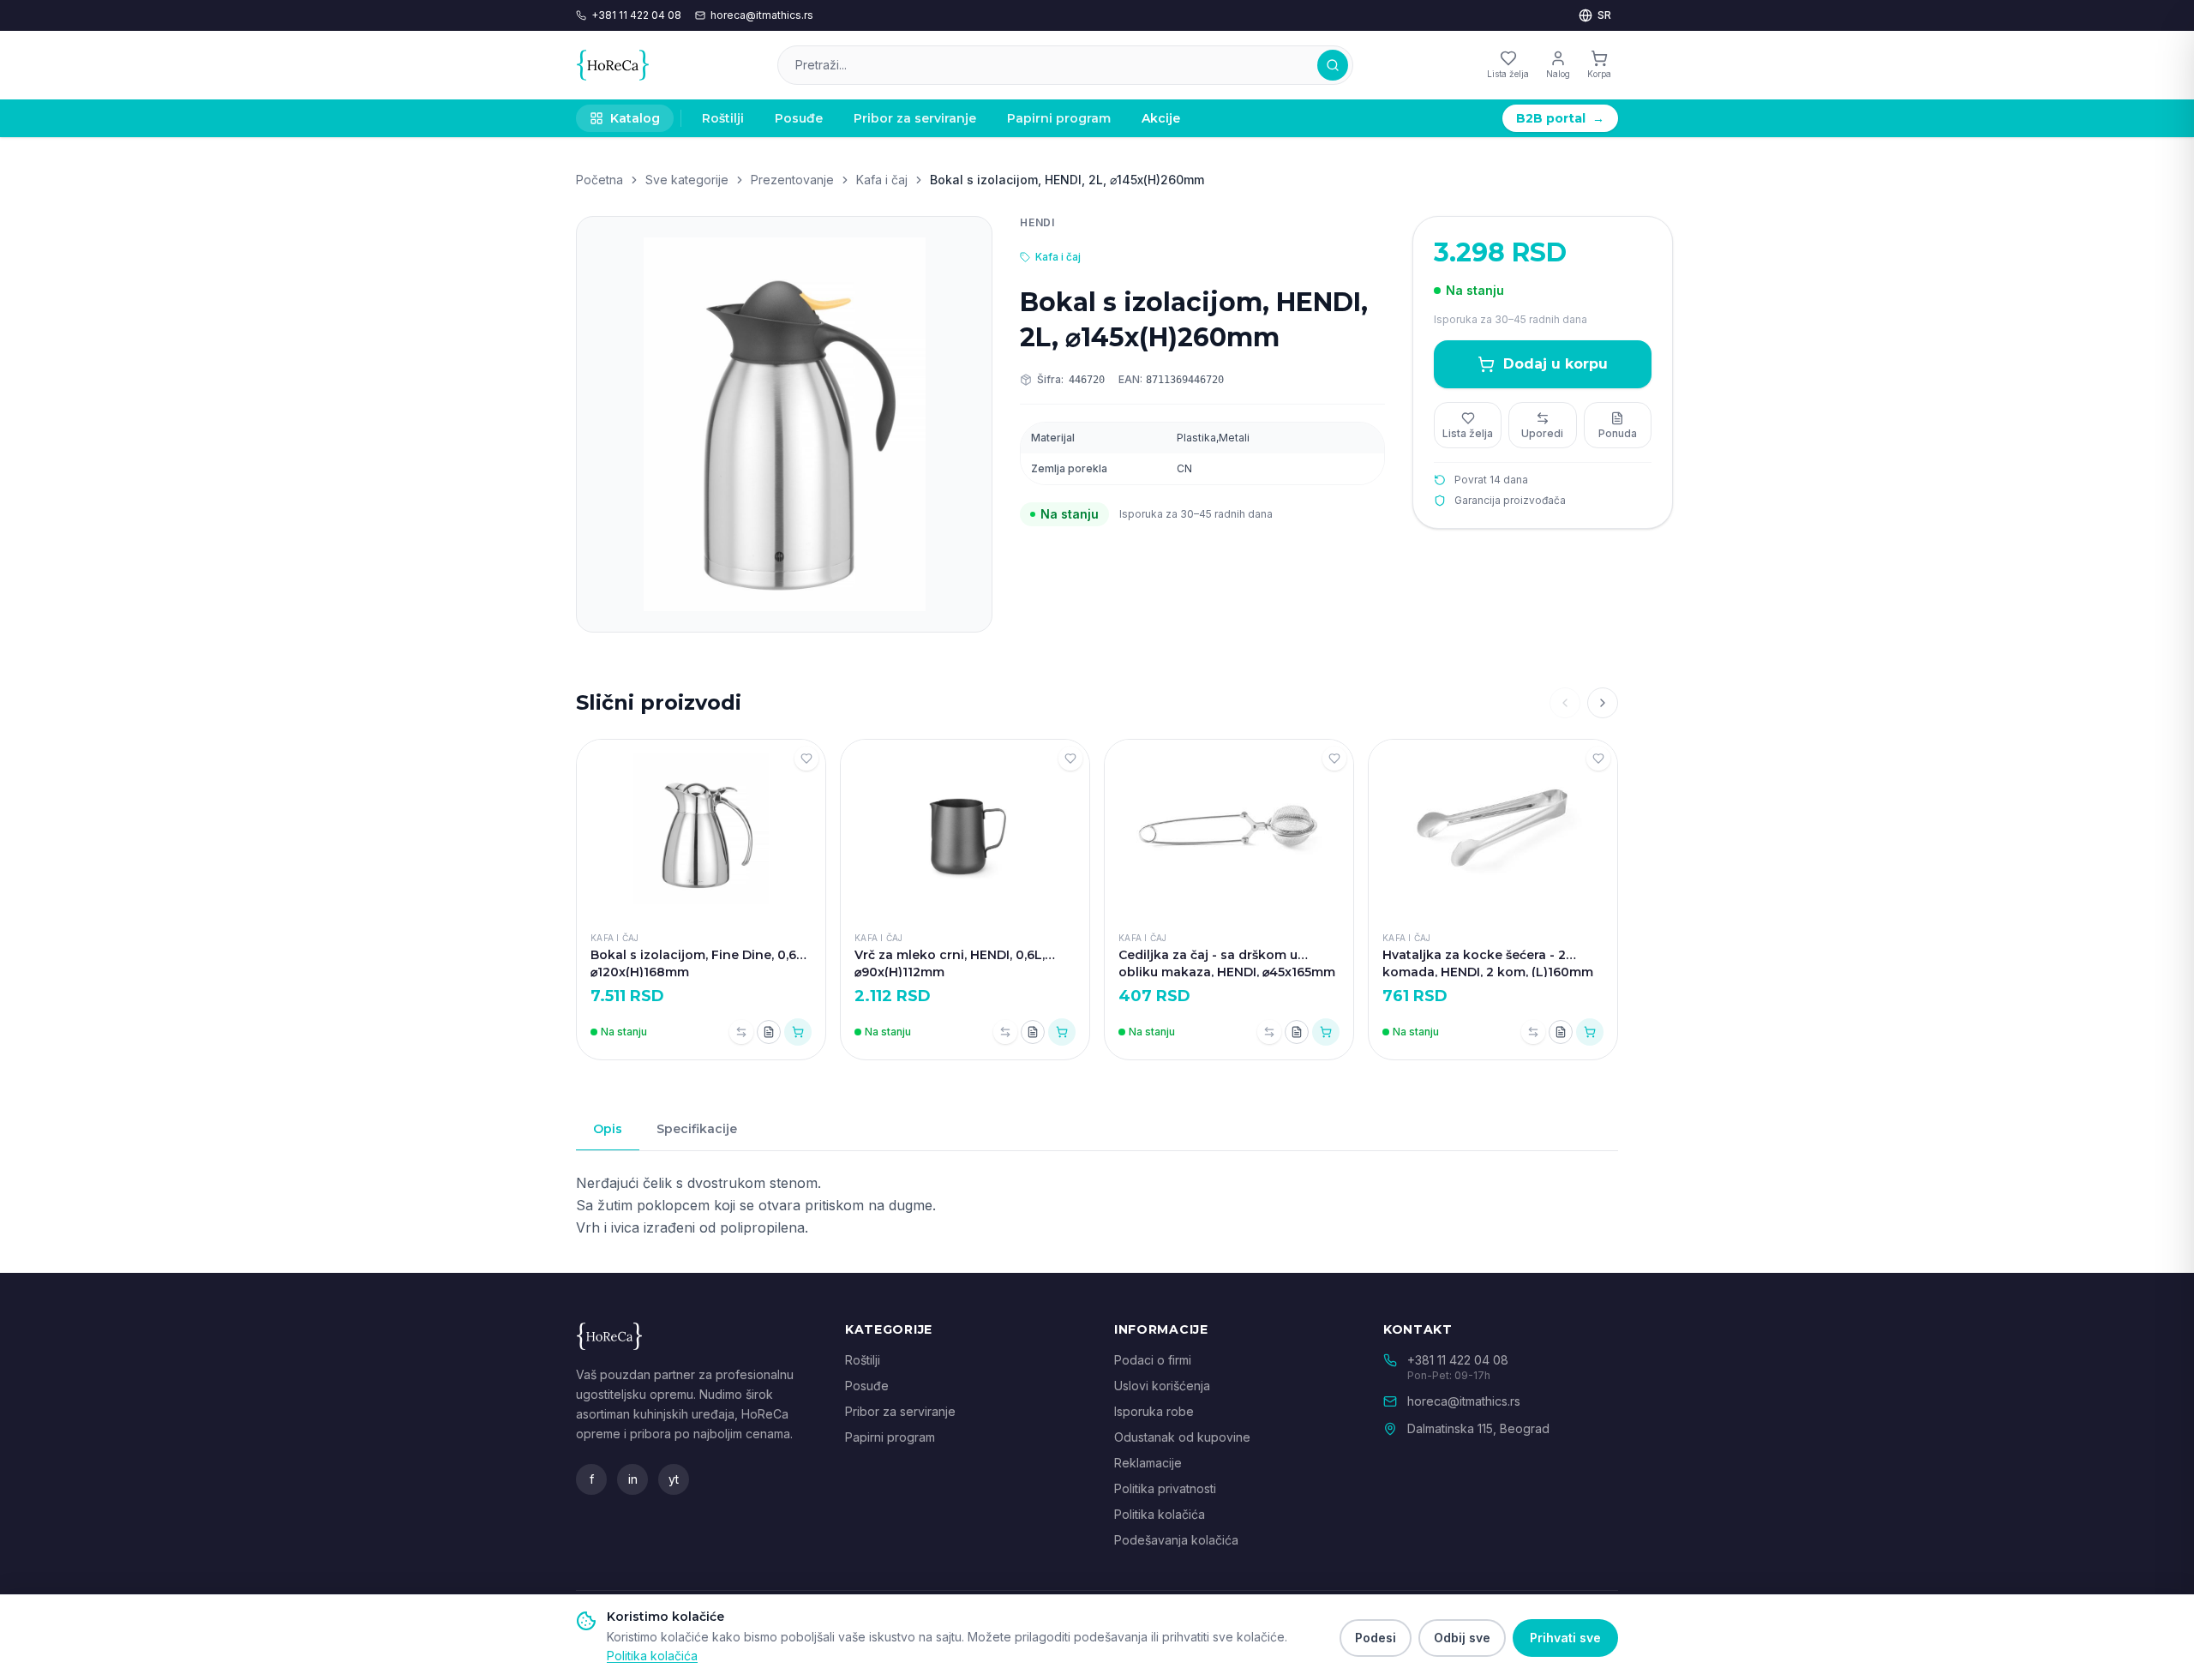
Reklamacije (1148, 1463)
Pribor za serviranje (915, 118)
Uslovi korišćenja (1162, 1386)
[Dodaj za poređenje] (741, 1032)
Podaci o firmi (1153, 1360)
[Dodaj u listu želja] (806, 759)
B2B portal (1560, 118)
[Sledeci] (1603, 703)
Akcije (1161, 118)
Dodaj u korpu (1556, 364)
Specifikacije (697, 1129)
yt (674, 1479)
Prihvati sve (1565, 1638)
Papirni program (1059, 118)
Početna (599, 180)
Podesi (1376, 1638)
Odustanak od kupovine (1182, 1437)
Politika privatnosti (1165, 1488)
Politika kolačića (1160, 1514)
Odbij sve (1462, 1638)
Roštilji (723, 118)
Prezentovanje (792, 180)
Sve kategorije (687, 180)
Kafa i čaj (882, 180)
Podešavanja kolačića (1176, 1540)
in (633, 1479)
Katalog (635, 118)
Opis (608, 1129)
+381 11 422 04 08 (636, 15)
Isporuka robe (1154, 1411)
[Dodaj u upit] (769, 1032)
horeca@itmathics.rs (762, 15)
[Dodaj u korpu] (798, 1032)
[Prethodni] (1565, 703)
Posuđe (799, 118)
